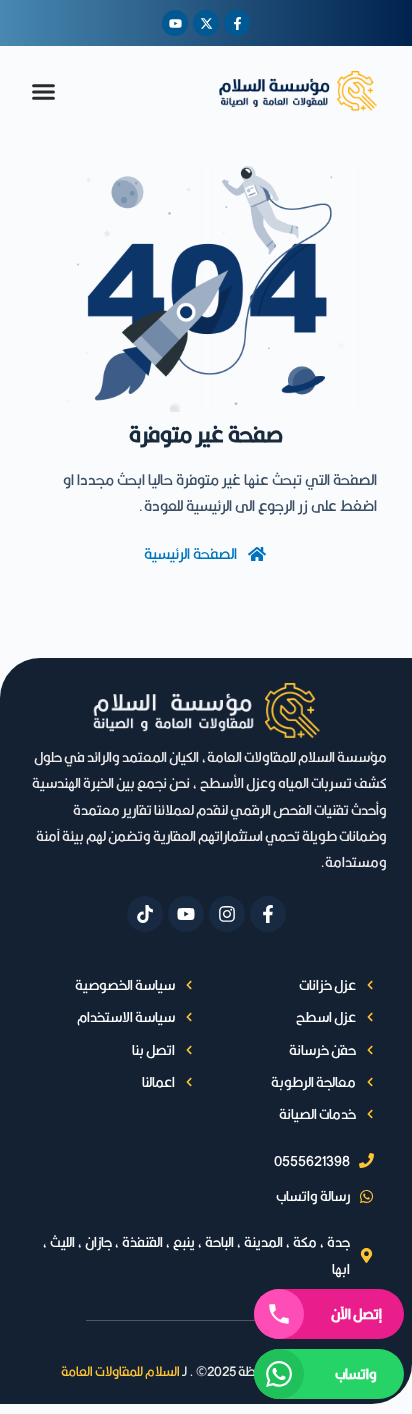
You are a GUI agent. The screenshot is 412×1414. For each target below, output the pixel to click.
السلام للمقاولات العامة (120, 1371)
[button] (44, 91)
